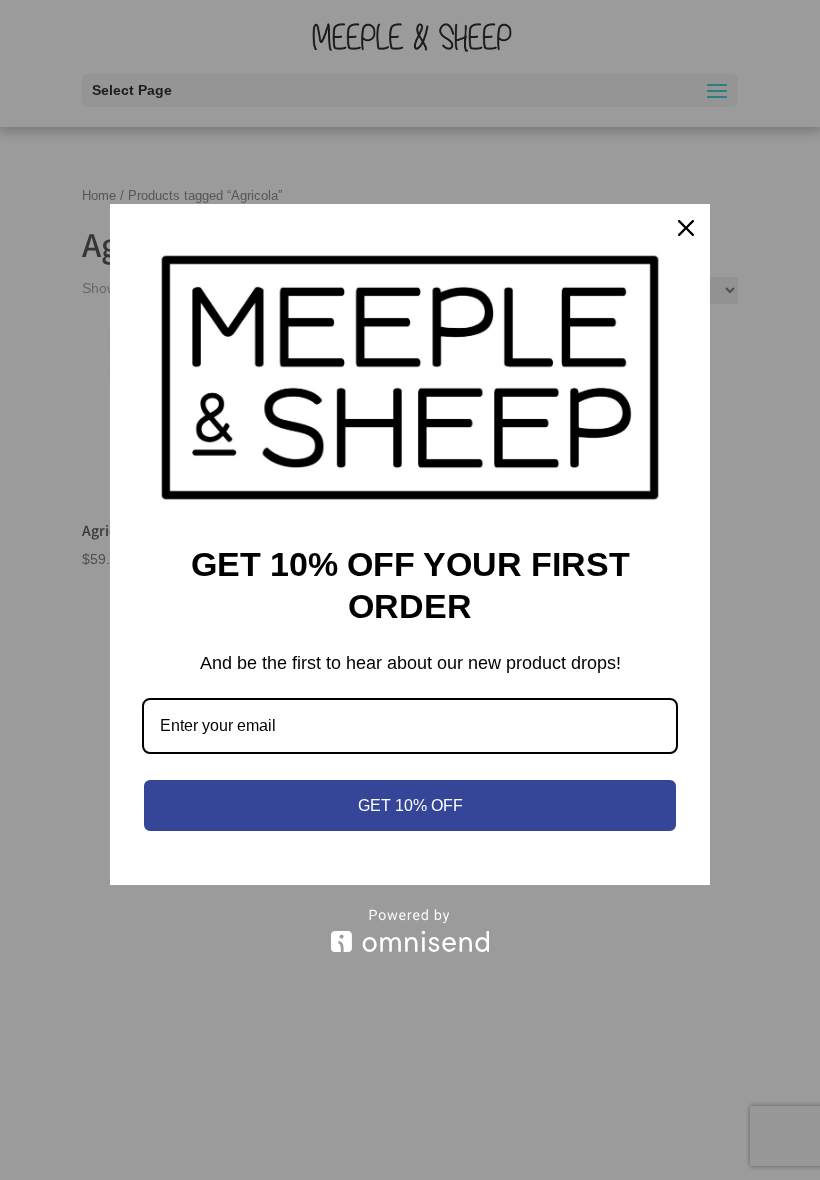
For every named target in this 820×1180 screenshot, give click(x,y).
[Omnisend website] (410, 930)
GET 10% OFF (410, 805)
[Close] (686, 228)
